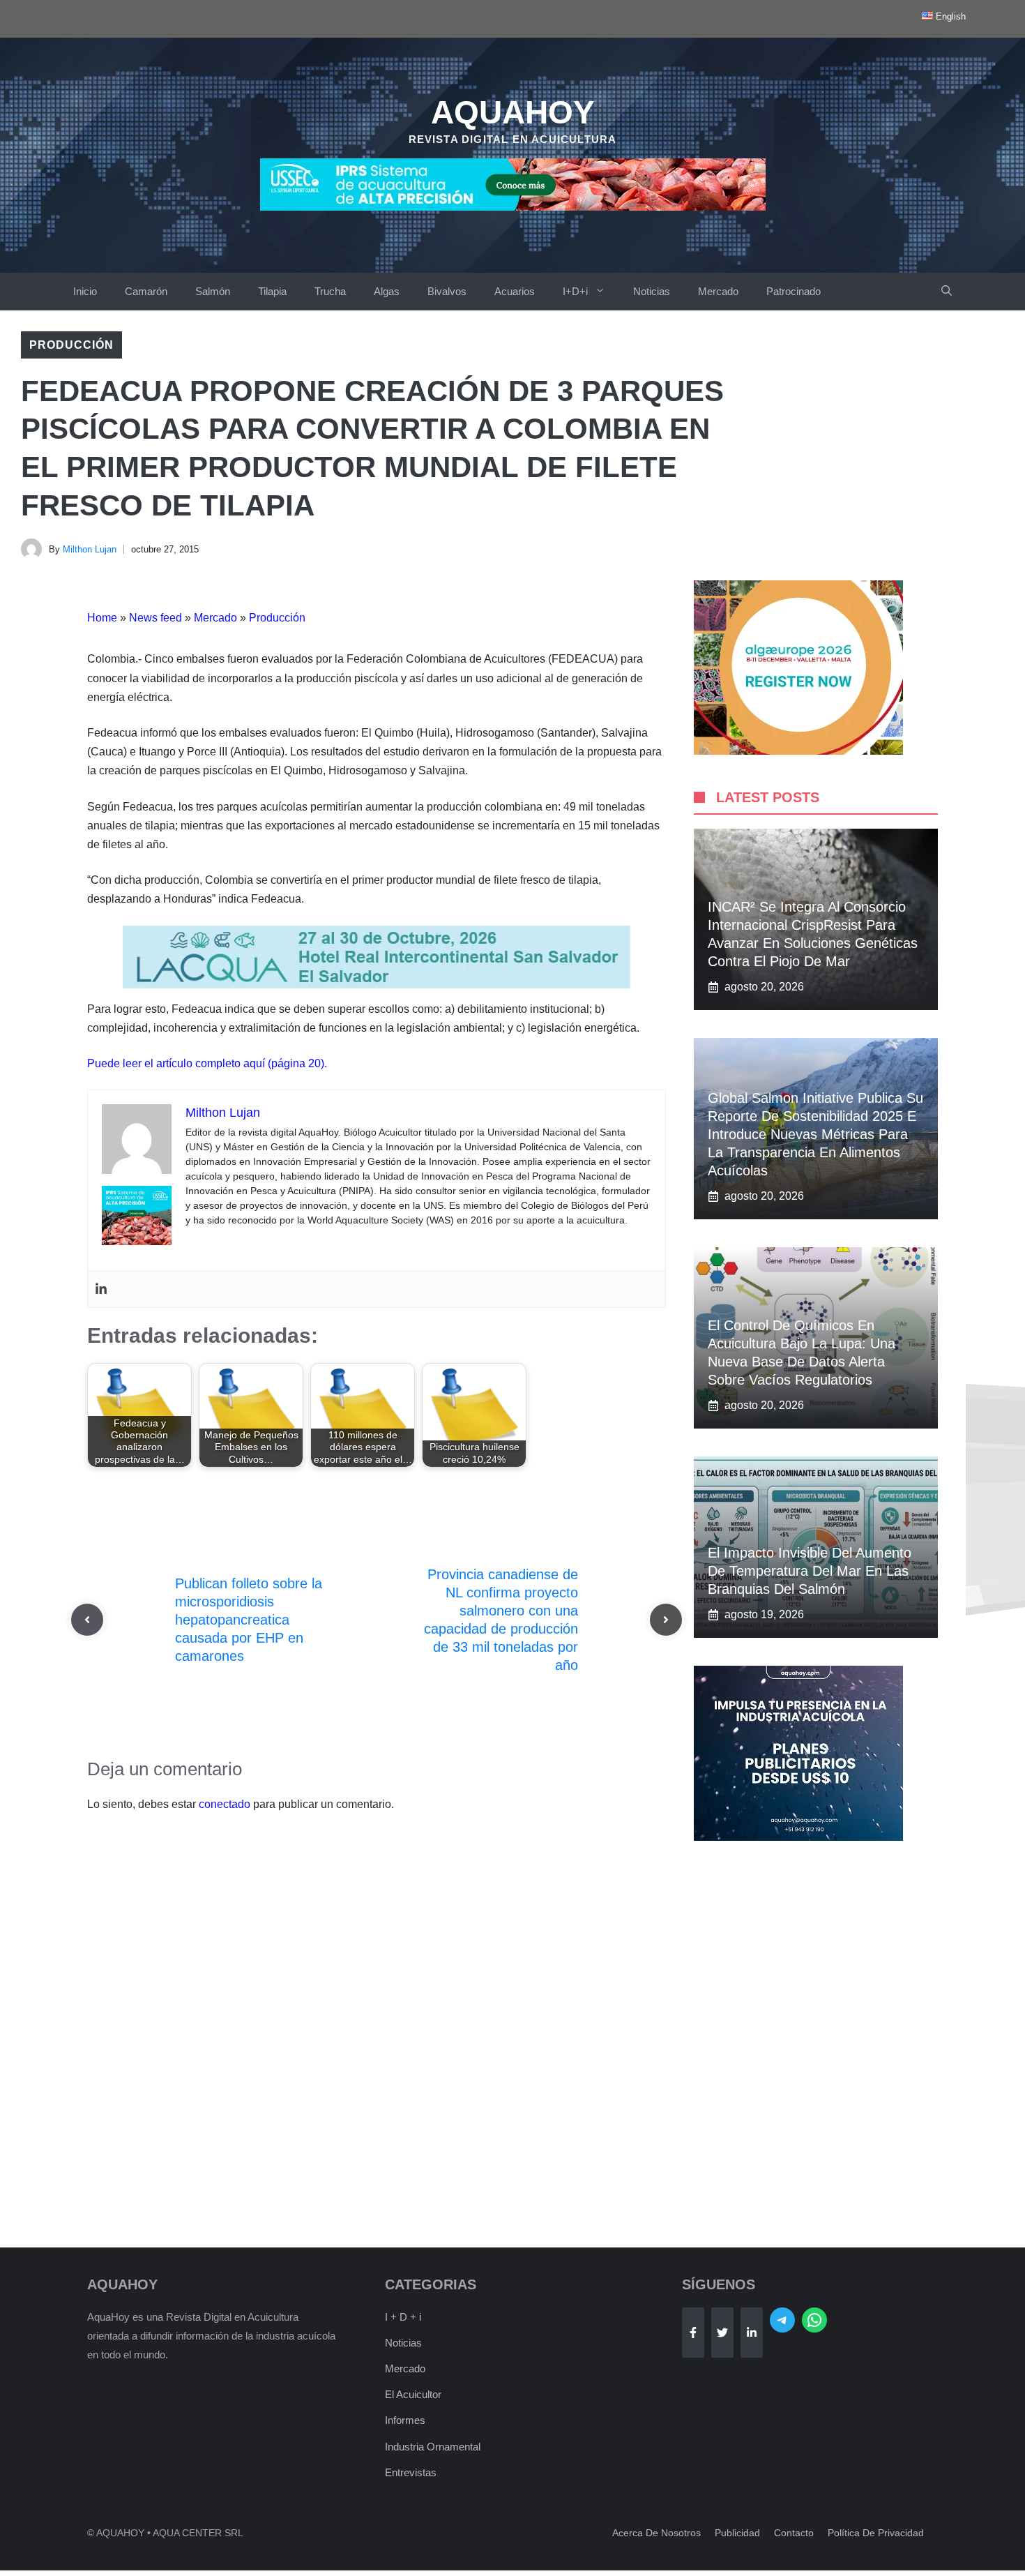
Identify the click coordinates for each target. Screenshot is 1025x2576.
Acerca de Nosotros (656, 2533)
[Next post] (666, 1620)
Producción (71, 345)
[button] (947, 292)
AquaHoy (513, 112)
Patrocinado (794, 291)
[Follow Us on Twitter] (722, 2333)
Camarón (146, 291)
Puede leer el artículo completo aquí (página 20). (207, 1063)
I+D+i (575, 291)
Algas (387, 291)
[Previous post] (87, 1620)
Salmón (213, 291)
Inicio (85, 291)
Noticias (652, 291)
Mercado (718, 291)
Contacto (794, 2533)
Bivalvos (447, 291)
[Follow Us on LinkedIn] (752, 2333)
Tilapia (272, 291)
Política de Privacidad (876, 2533)
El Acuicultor (413, 2394)
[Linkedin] (101, 1289)
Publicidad (737, 2533)
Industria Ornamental (433, 2447)
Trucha (330, 291)
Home (102, 618)
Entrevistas (411, 2472)
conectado (225, 1804)
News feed (155, 618)
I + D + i (403, 2317)
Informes (405, 2420)
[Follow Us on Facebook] (693, 2333)
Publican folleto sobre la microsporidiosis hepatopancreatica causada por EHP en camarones (249, 1620)
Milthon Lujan (90, 549)
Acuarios (515, 291)
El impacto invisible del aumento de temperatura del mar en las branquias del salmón (810, 1571)
